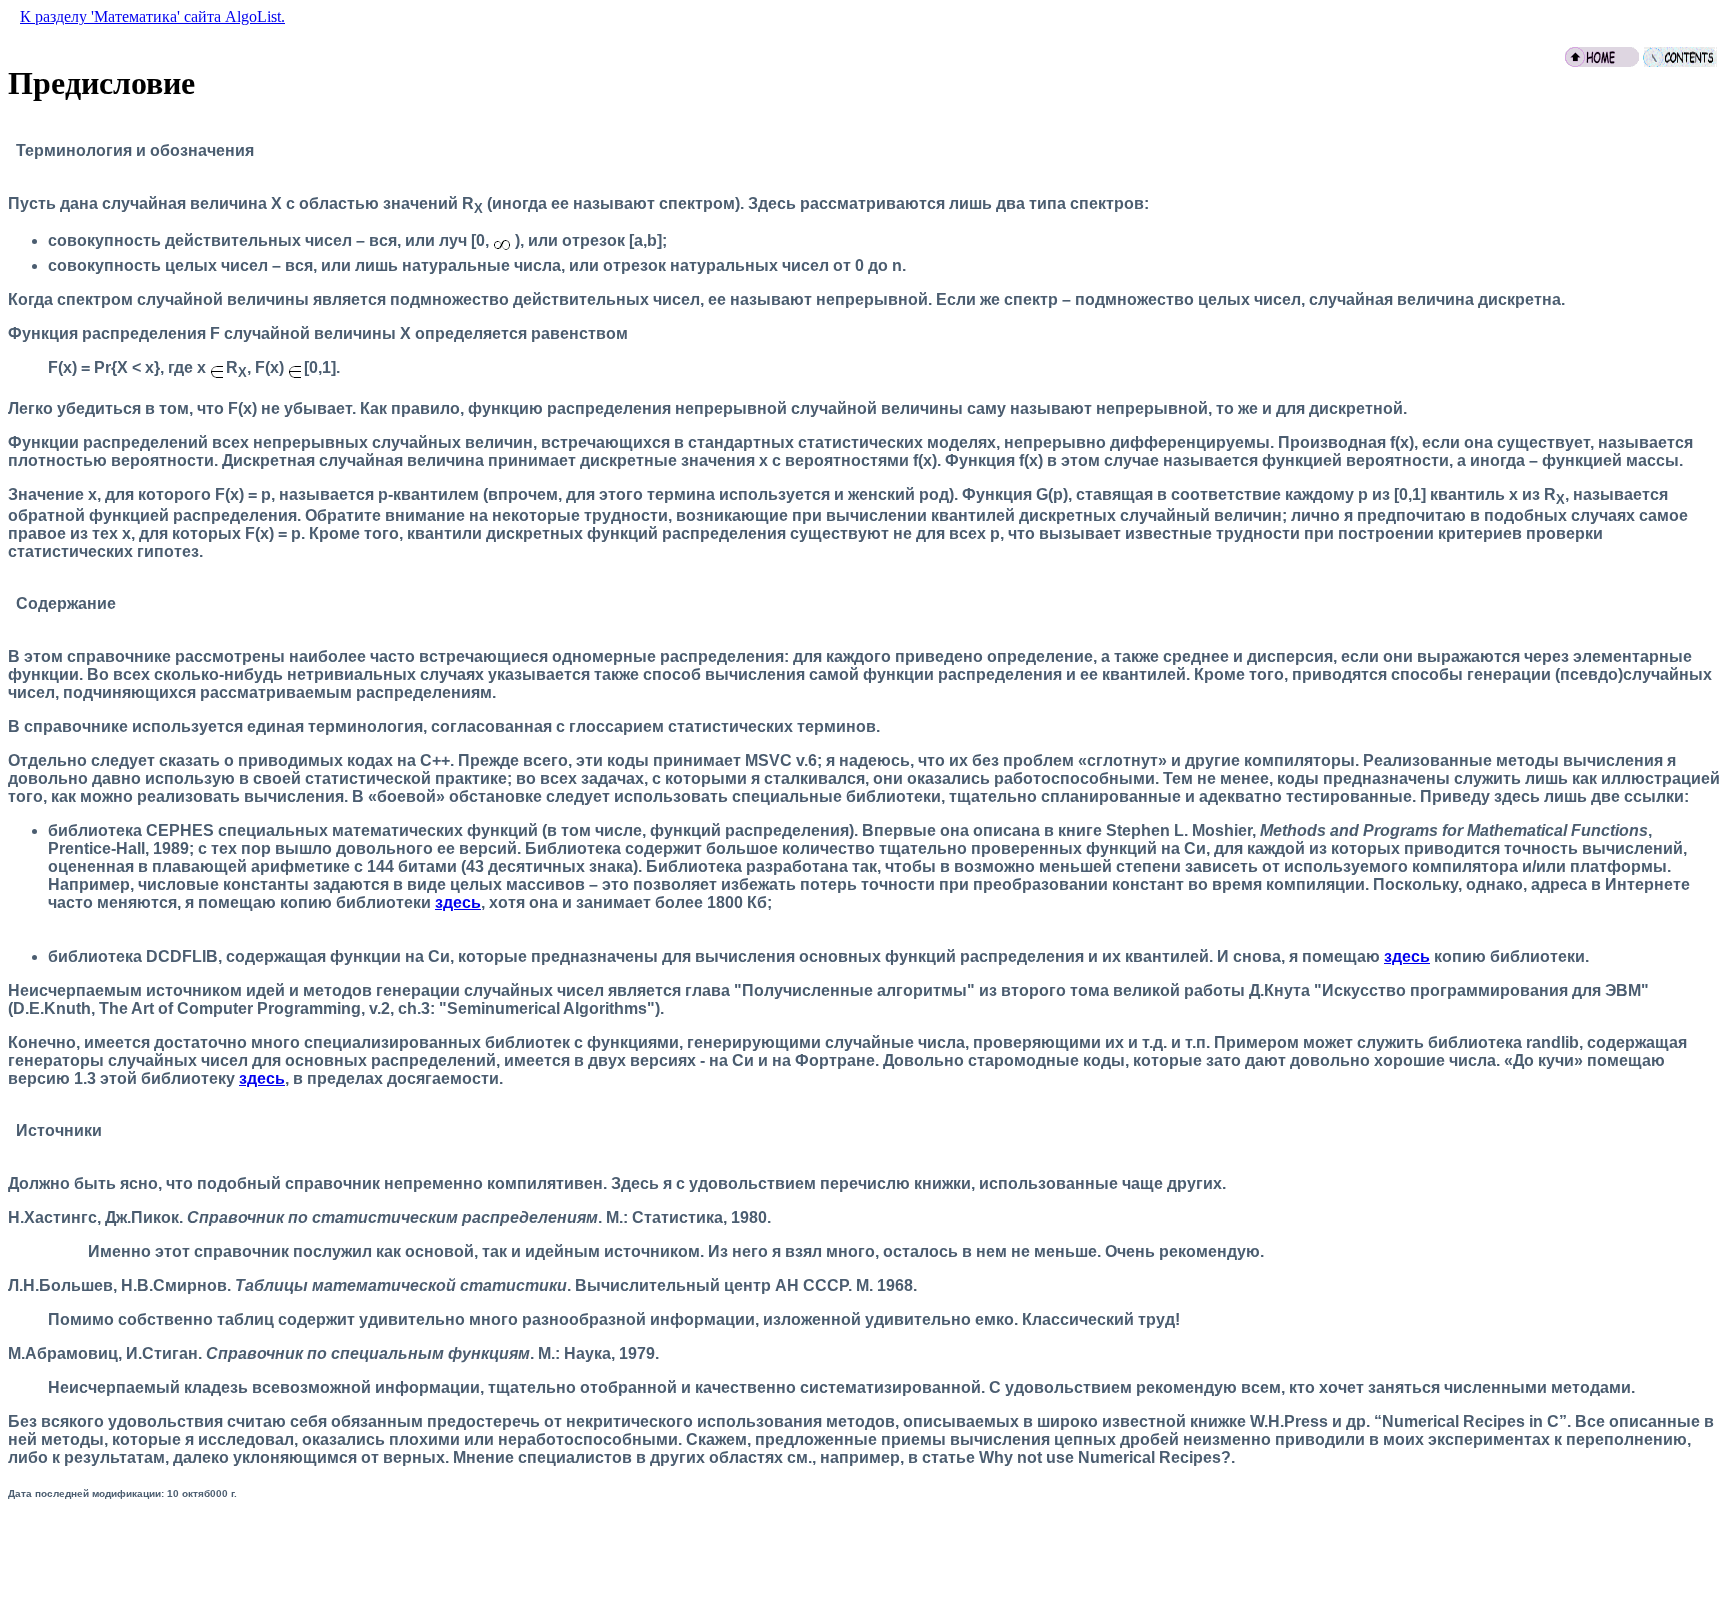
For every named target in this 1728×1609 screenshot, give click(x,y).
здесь (458, 902)
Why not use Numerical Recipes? (1105, 1457)
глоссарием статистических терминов (722, 726)
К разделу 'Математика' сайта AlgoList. (152, 16)
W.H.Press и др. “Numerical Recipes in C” (1408, 1421)
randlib (1552, 1042)
